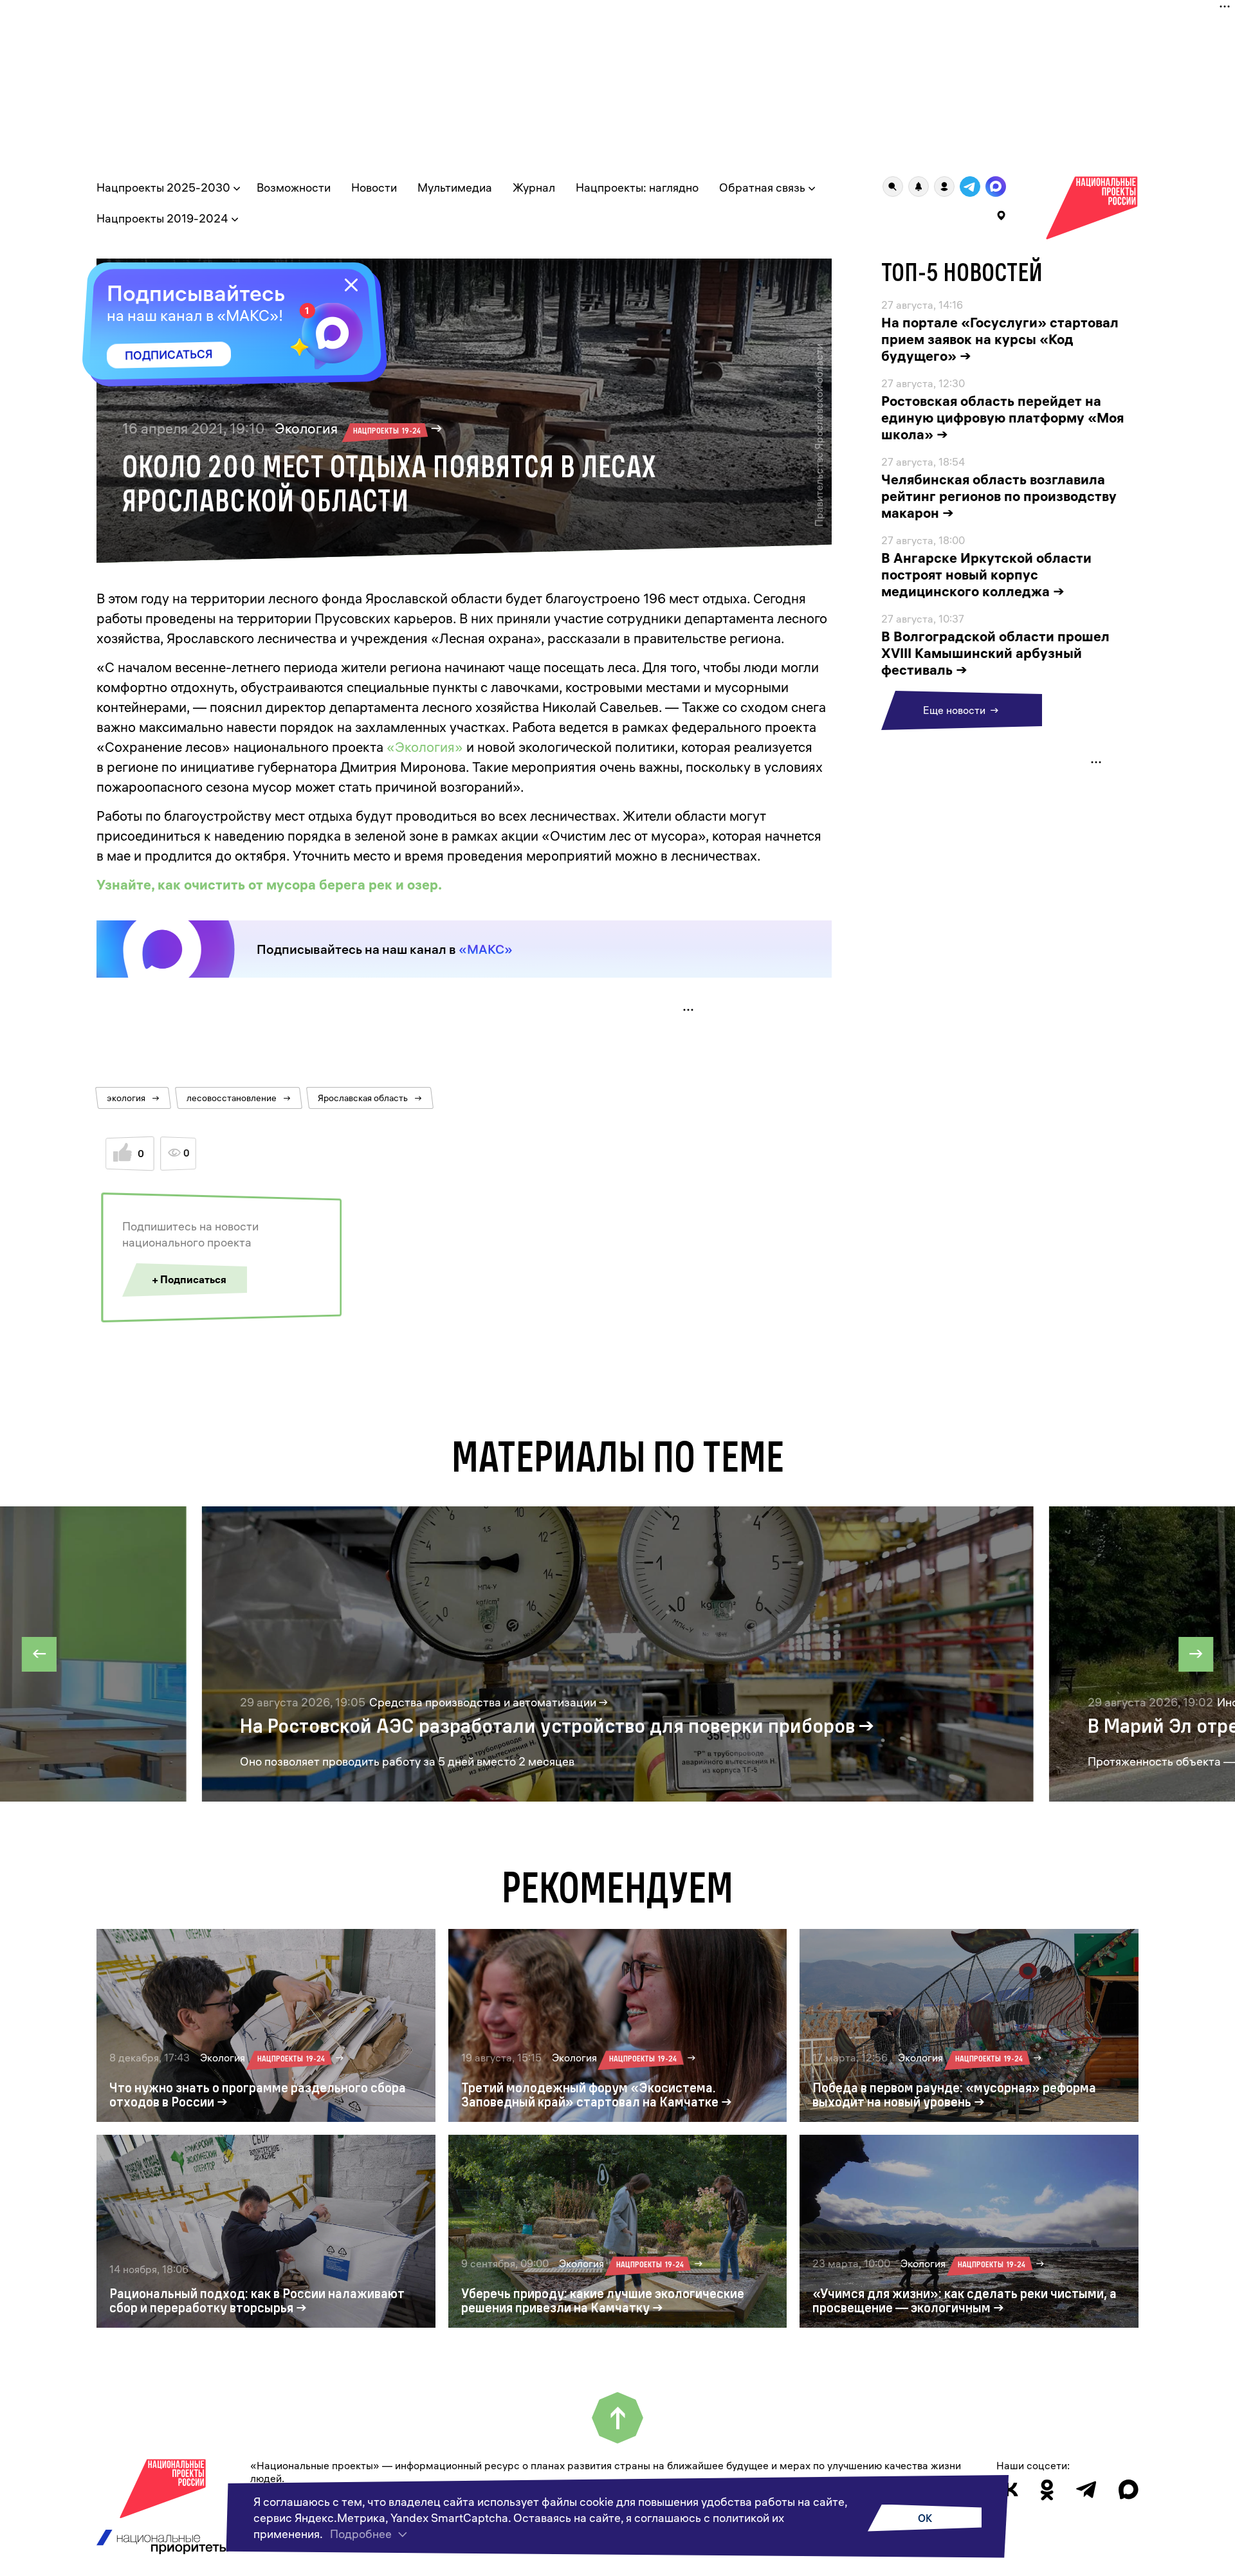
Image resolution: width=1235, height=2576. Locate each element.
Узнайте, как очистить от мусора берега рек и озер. (269, 884)
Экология (348, 428)
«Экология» (425, 747)
